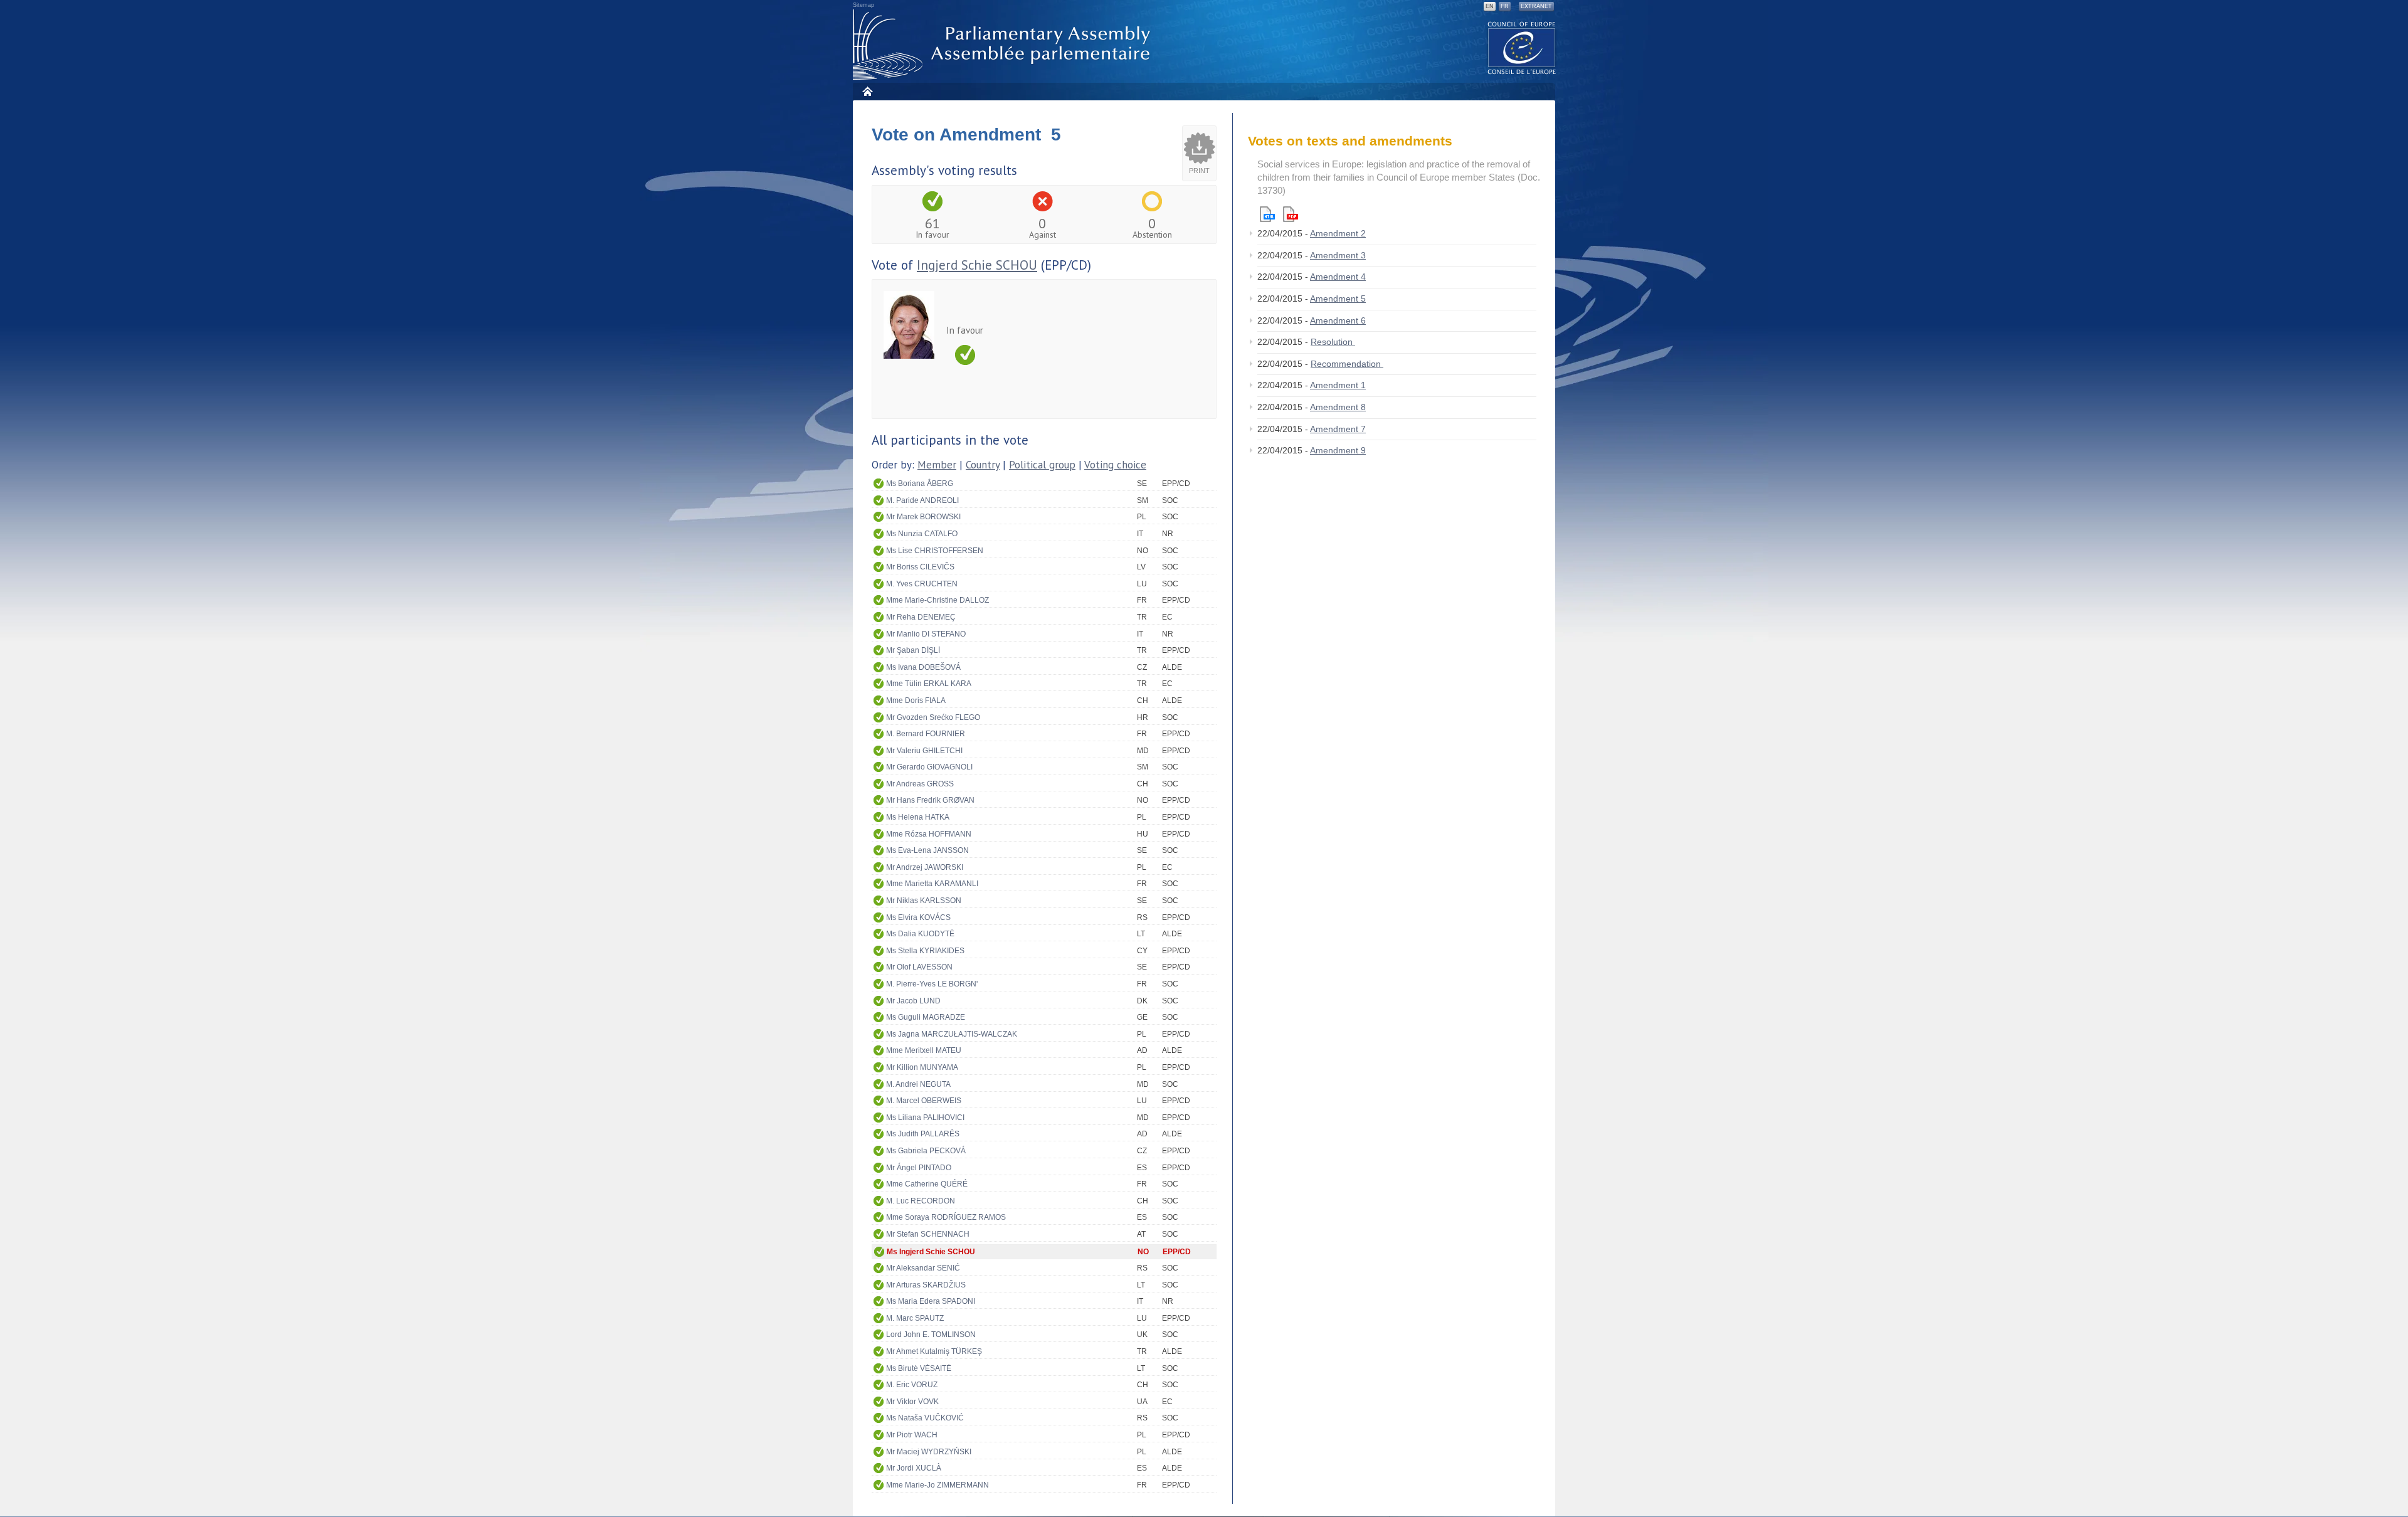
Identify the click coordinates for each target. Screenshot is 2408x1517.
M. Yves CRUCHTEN (922, 584)
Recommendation (1347, 364)
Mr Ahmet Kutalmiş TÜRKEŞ (934, 1351)
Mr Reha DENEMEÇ (921, 617)
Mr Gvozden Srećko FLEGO (933, 717)
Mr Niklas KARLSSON (924, 901)
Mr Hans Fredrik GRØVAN (930, 800)
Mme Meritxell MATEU (924, 1050)
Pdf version (1291, 214)
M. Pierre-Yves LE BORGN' (932, 984)
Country (983, 465)
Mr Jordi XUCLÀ (914, 1468)
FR (1505, 6)
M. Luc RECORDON (921, 1201)
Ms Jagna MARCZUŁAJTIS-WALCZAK (952, 1034)
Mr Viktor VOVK (912, 1402)
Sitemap (863, 5)
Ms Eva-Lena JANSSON (927, 850)
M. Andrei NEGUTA (918, 1084)
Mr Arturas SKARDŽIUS (926, 1285)
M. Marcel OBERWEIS (924, 1101)
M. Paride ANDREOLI (922, 500)
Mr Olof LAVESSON (919, 967)
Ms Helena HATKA (918, 817)
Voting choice (1115, 465)
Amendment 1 (1338, 385)
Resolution (1333, 342)
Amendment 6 (1338, 320)
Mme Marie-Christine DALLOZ (937, 600)
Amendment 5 (1338, 299)
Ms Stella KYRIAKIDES (925, 951)
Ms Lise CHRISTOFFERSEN (935, 551)
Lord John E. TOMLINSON (931, 1335)
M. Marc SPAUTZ (915, 1318)
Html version (1267, 214)
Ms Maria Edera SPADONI (931, 1301)
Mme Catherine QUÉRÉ (927, 1184)
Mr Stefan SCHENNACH (928, 1234)
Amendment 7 (1338, 429)
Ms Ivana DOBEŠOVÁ (923, 667)
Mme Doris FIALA (916, 700)
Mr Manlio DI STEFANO (926, 634)
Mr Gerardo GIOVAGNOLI (929, 767)
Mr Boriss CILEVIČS (920, 567)
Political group (1042, 465)
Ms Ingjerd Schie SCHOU (931, 1252)
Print (1199, 171)
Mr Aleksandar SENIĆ (923, 1268)
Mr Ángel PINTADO (919, 1168)
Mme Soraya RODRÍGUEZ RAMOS (946, 1217)
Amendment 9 (1338, 450)
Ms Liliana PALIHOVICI (925, 1118)
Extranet (1536, 6)
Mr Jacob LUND (913, 1001)
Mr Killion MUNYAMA (922, 1067)
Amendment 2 (1338, 233)
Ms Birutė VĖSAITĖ (919, 1368)
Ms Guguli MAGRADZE (926, 1017)
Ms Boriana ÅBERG (920, 484)
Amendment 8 (1338, 407)
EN (1490, 6)
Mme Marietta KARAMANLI (932, 884)
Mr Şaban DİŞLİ (913, 650)
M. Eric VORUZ (912, 1385)
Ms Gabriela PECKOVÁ (926, 1151)
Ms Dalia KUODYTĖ (920, 934)
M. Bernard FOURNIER (926, 734)
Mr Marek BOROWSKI (923, 517)
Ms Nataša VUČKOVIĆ (925, 1418)
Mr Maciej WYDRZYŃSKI (929, 1452)
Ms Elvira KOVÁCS (918, 917)
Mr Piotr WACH (912, 1435)
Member (937, 465)
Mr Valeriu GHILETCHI (924, 751)
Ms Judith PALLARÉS (923, 1134)
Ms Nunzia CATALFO (922, 534)
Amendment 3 (1338, 255)
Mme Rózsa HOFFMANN (929, 834)
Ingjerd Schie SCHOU (977, 265)
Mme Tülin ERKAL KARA (929, 684)
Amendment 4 (1338, 277)
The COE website (1522, 47)
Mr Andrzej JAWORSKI (925, 867)
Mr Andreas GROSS (920, 784)
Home (867, 91)
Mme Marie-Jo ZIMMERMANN (937, 1485)
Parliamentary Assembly (1004, 45)
